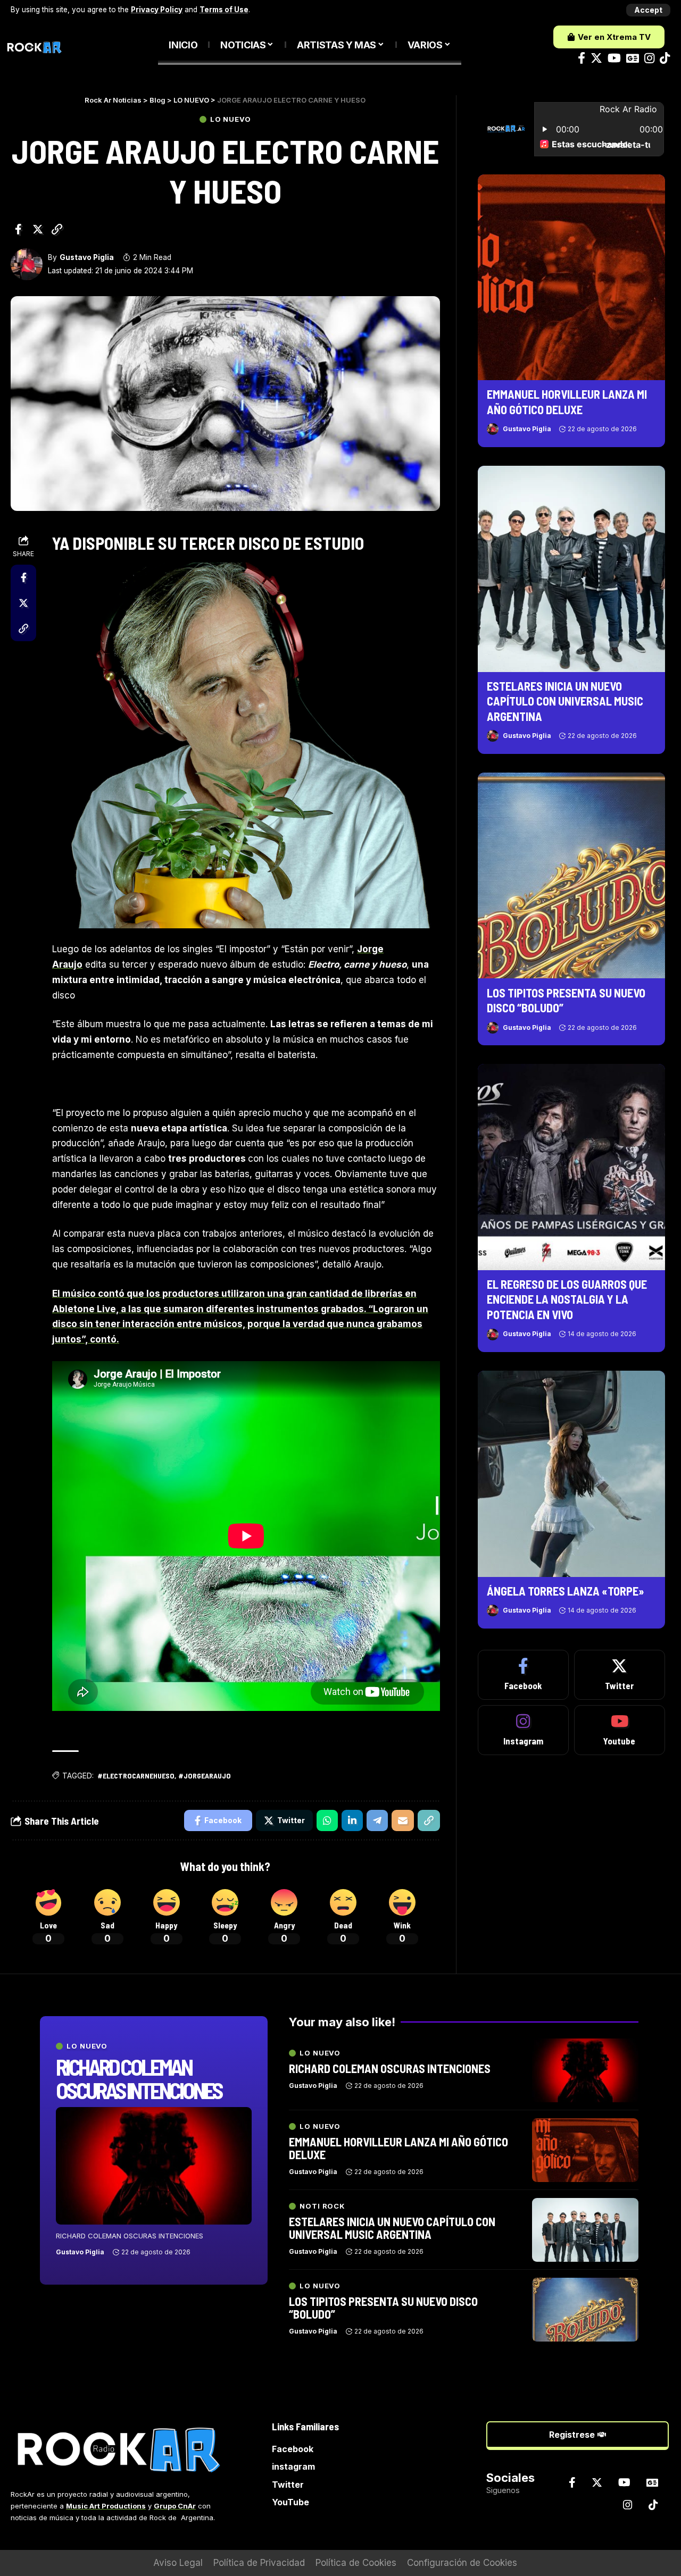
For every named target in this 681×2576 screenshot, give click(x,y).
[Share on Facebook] (18, 229)
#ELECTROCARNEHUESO (136, 1776)
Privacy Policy (157, 10)
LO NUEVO (231, 119)
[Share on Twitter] (38, 229)
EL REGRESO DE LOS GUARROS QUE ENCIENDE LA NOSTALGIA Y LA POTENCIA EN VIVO (567, 1299)
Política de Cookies (356, 2563)
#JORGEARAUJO (205, 1776)
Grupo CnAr (175, 2506)
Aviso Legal (178, 2563)
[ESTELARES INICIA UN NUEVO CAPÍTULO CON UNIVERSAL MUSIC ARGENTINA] (571, 569)
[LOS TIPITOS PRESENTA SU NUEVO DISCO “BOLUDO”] (571, 876)
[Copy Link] (57, 229)
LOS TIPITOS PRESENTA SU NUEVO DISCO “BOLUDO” (383, 2308)
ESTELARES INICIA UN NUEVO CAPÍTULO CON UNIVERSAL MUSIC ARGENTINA (565, 701)
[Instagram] (649, 58)
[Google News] (633, 58)
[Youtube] (620, 1730)
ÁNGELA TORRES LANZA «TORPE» (566, 1591)
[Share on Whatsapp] (327, 1820)
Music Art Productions (106, 2506)
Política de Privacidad (259, 2563)
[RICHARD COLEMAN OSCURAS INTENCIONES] (154, 2166)
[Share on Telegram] (377, 1820)
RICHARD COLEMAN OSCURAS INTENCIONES (139, 2078)
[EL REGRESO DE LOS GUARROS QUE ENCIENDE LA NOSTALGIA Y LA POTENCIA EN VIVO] (571, 1167)
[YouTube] (614, 58)
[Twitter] (596, 58)
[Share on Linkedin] (352, 1820)
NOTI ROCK (322, 2206)
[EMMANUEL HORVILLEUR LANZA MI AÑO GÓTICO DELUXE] (571, 278)
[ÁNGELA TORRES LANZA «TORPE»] (571, 1474)
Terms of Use (224, 10)
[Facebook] (582, 58)
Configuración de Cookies (462, 2563)
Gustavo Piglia (87, 257)
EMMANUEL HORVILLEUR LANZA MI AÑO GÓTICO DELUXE (398, 2148)
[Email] (403, 1820)
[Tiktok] (665, 58)
